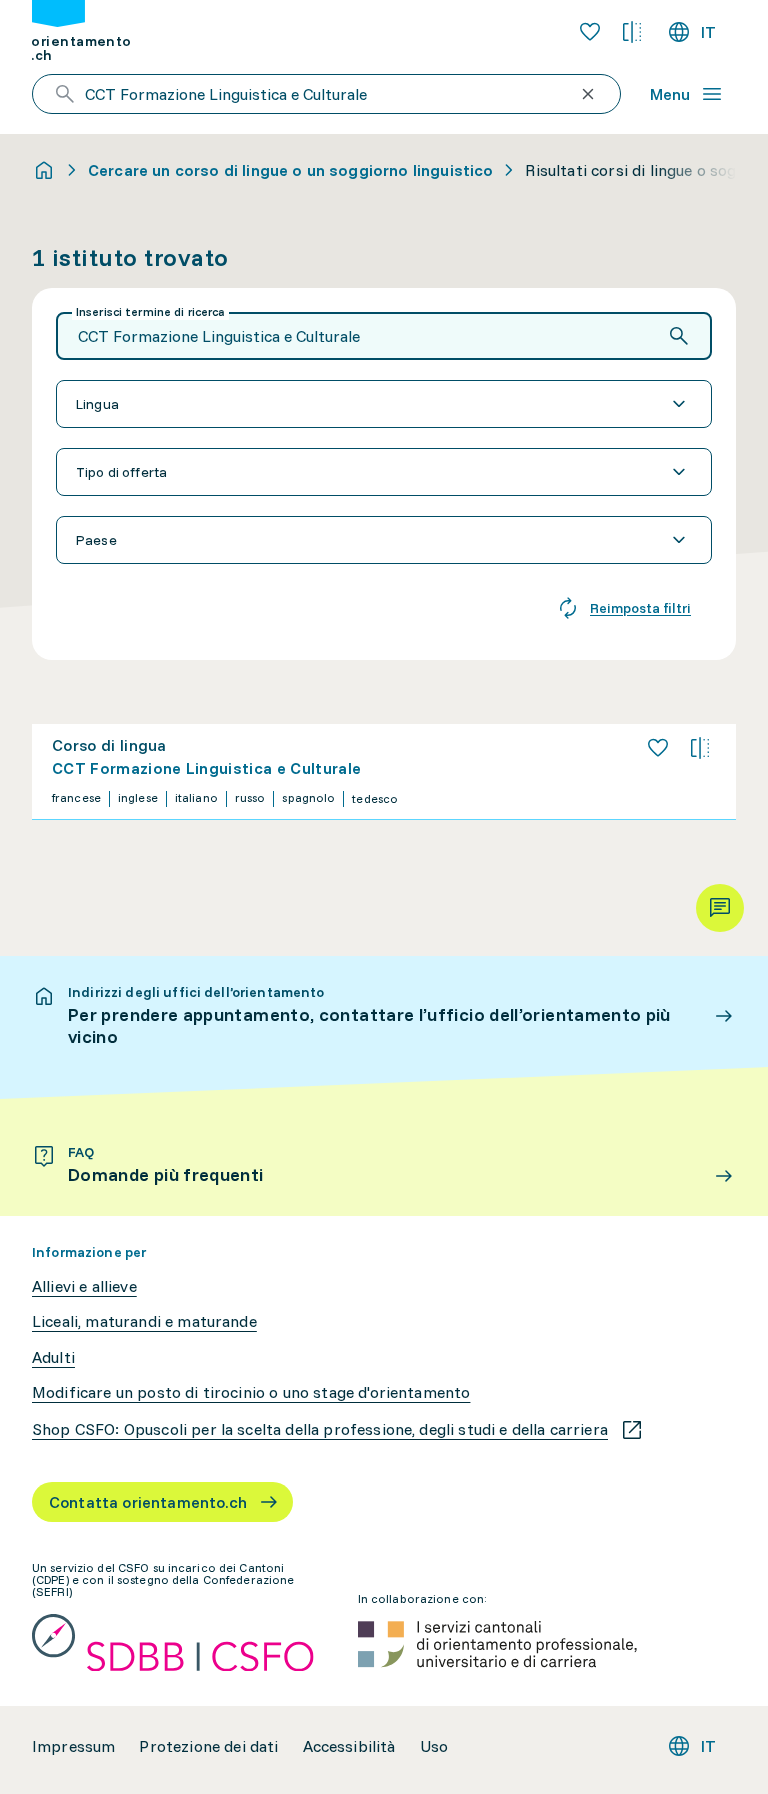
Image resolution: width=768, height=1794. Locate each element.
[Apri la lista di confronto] (632, 32)
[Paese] (384, 540)
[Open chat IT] (720, 908)
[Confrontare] (700, 748)
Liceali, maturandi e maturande (144, 1321)
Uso (434, 1746)
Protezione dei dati (208, 1746)
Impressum (73, 1746)
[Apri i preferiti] (590, 32)
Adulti (53, 1357)
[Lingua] (384, 404)
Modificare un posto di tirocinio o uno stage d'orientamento (251, 1392)
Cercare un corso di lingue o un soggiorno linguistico (290, 170)
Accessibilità (349, 1746)
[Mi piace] (658, 748)
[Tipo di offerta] (384, 472)
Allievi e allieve (84, 1286)
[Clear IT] (588, 94)
